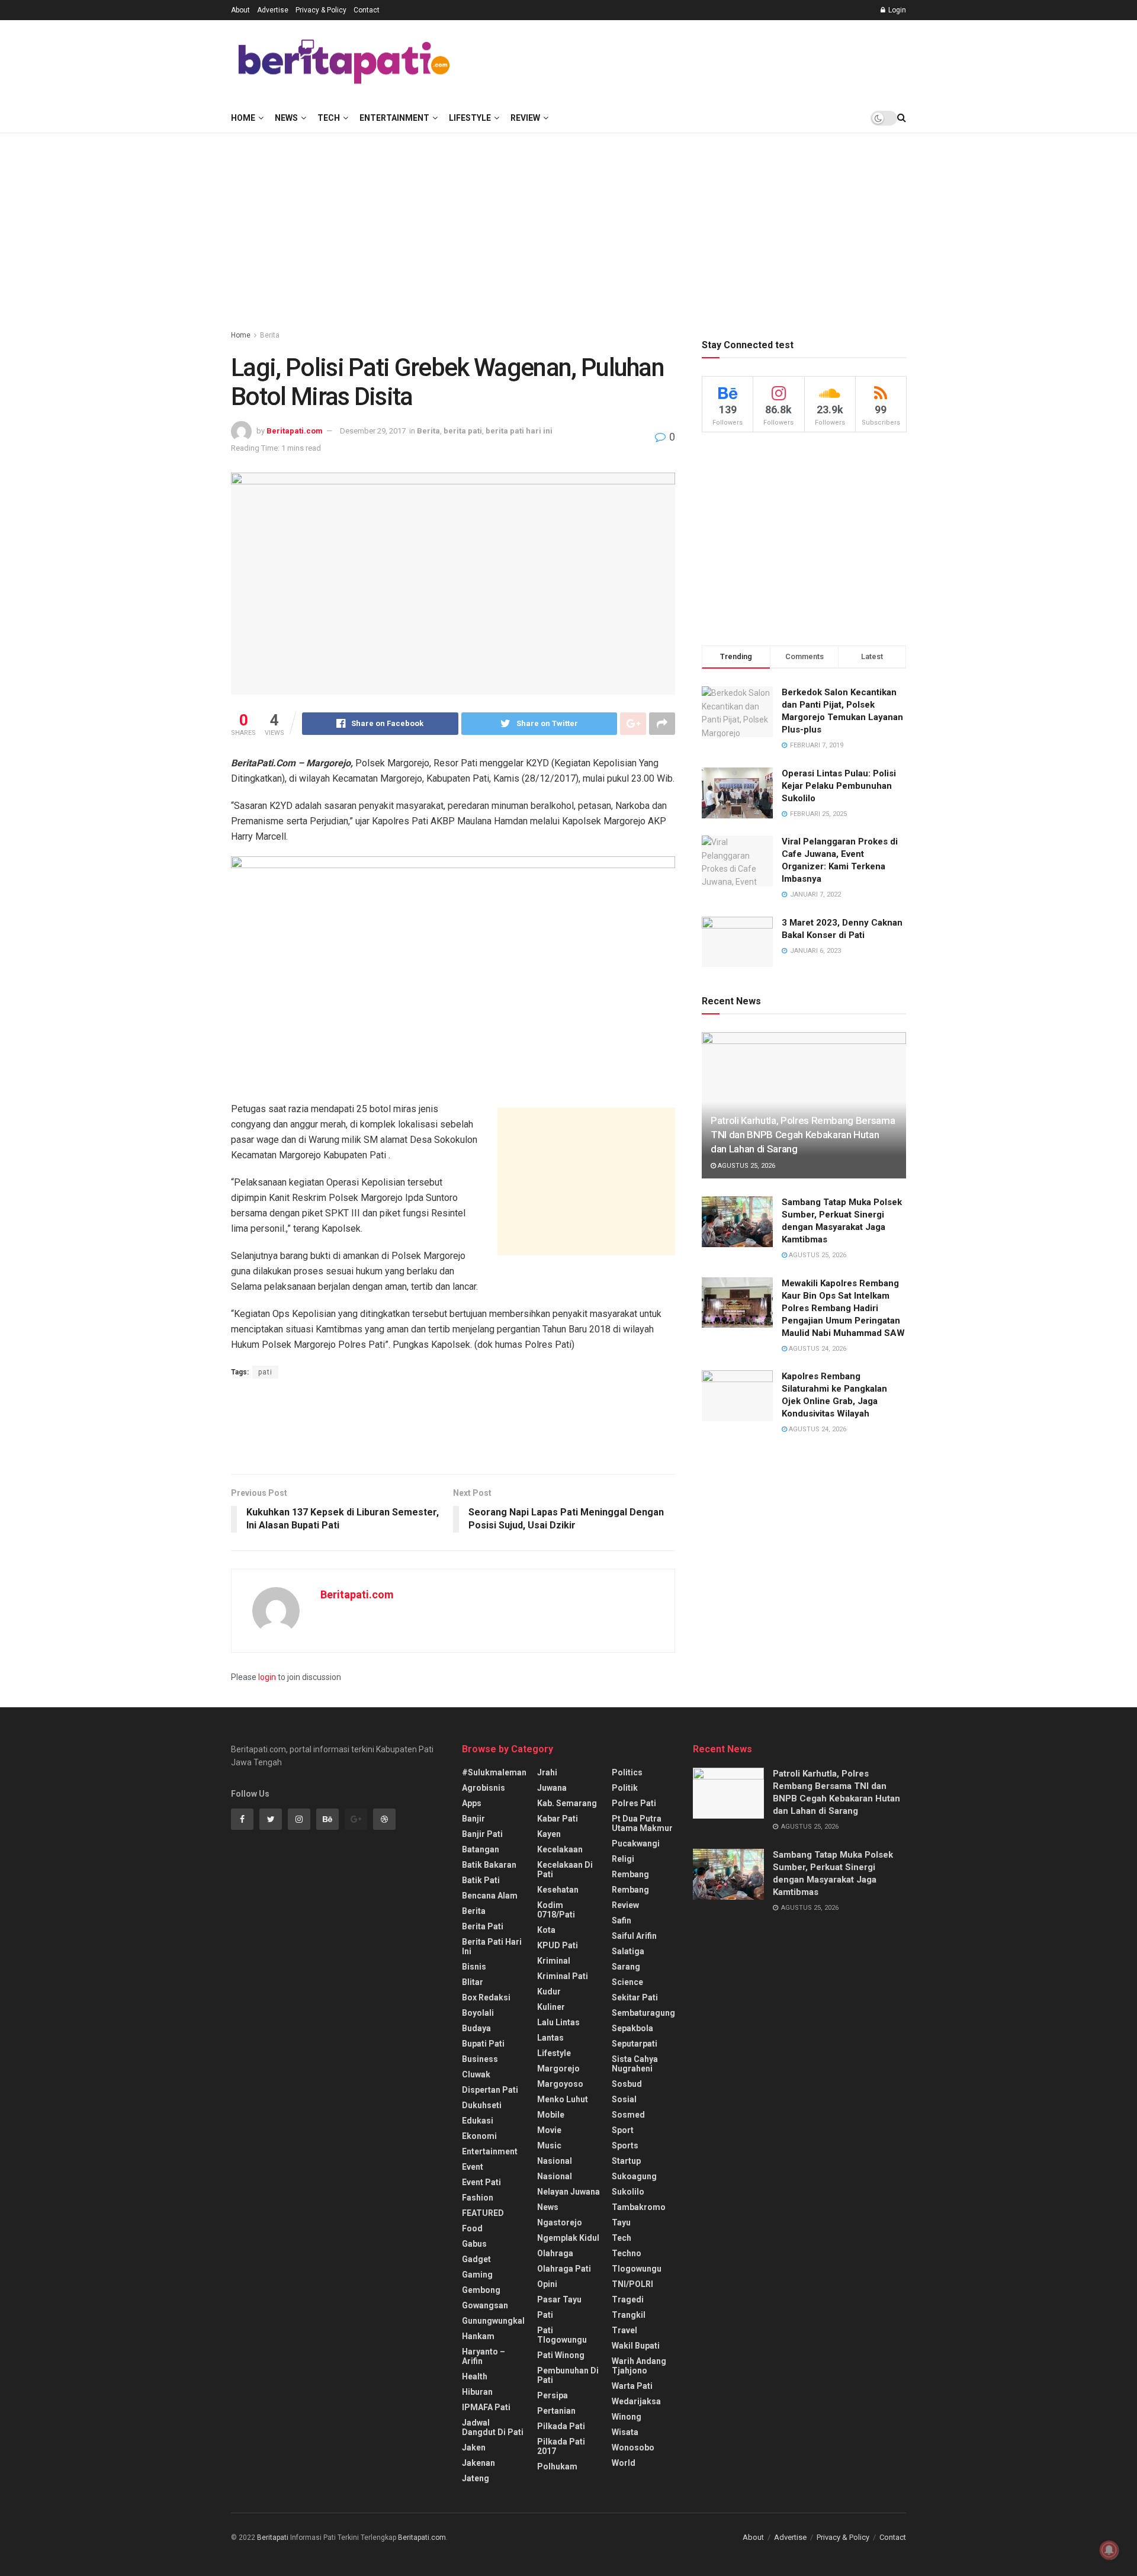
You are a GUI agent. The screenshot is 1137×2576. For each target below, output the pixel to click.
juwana (552, 1788)
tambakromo (639, 2207)
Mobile (551, 2115)
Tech (329, 118)
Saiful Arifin (634, 1936)
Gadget (476, 2259)
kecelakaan (560, 1849)
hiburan (477, 2392)
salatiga (628, 1951)
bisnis (474, 1967)
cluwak (476, 2074)
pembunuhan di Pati (568, 2375)
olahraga (555, 2253)
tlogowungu (637, 2269)
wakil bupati (636, 2346)
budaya (476, 2028)
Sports (625, 2145)
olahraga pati (564, 2269)
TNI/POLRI (632, 2284)
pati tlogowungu (562, 2335)
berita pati (463, 431)
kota (546, 1930)
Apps (472, 1803)
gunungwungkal (493, 2321)
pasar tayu (559, 2299)
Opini (547, 2284)
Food (472, 2228)
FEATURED (483, 2213)
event (473, 2167)
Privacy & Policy (321, 10)
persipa (553, 2395)
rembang (630, 1874)
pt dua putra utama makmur (642, 1823)
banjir (473, 1819)
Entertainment (394, 118)
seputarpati (635, 2044)
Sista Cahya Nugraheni (635, 2064)
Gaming (477, 2275)
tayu (621, 2222)
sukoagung (634, 2176)
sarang (626, 1967)
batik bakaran (489, 1865)
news (548, 2207)
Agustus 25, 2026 (746, 1166)
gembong (481, 2290)
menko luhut (563, 2099)
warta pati (632, 2386)
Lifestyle (470, 118)
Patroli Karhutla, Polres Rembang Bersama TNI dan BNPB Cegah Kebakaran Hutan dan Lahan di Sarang (803, 1135)
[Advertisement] (690, 60)
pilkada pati (561, 2426)
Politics (627, 1772)
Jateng (476, 2478)
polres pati (634, 1803)
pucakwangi (636, 1843)
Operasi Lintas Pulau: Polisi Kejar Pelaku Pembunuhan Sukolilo (839, 786)
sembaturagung (643, 2013)
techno (627, 2253)
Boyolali (478, 2013)
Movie (549, 2130)
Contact (367, 10)
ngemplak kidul (568, 2238)
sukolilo (628, 2192)
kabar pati (558, 1819)
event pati (481, 2182)
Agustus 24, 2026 (817, 1349)
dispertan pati (490, 2090)
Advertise (273, 10)
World (624, 2463)
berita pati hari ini (519, 431)
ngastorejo (560, 2222)
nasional (555, 2161)
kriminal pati (563, 1976)
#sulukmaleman (494, 1772)
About (240, 10)
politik (625, 1788)
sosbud (627, 2084)
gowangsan (485, 2305)
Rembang (630, 1890)
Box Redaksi (486, 1997)
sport (623, 2130)
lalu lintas (558, 2022)
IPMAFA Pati (486, 2407)
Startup (626, 2161)
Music (549, 2145)
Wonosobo (633, 2447)
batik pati (481, 1880)
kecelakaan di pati (565, 1870)
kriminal (554, 1961)
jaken (474, 2447)
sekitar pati (635, 1997)
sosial (624, 2099)
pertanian (556, 2411)
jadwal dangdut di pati (493, 2427)
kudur (549, 1992)
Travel (624, 2330)
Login (896, 10)
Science (627, 1982)
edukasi (478, 2121)
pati (265, 1372)
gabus (474, 2244)
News (286, 118)
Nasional (555, 2176)
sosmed (628, 2115)
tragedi (628, 2299)
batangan (481, 1849)
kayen (549, 1834)
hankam (478, 2336)
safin (622, 1920)
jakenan (478, 2463)
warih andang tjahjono (639, 2366)
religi (623, 1859)
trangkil (629, 2315)
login (267, 1677)
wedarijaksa (636, 2401)
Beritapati (273, 2538)
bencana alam (490, 1896)
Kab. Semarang (567, 1803)
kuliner (551, 2007)
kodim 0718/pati (556, 1910)
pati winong (561, 2355)
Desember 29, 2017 (373, 431)
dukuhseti (482, 2105)
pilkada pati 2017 (561, 2446)
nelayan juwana (568, 2192)
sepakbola (632, 2028)
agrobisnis (484, 1788)
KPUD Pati (558, 1945)
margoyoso (560, 2084)
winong (627, 2417)
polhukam (557, 2466)
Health (475, 2376)
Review (525, 118)
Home (243, 118)
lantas (550, 2038)
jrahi (547, 1772)
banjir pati (482, 1834)
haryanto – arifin (484, 2356)
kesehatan (558, 1890)
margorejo (558, 2068)
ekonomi (479, 2136)
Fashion (478, 2198)
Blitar (473, 1982)
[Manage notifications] (1109, 2550)
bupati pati (483, 2044)
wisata (625, 2432)
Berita (270, 335)
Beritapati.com (295, 431)
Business (480, 2059)
